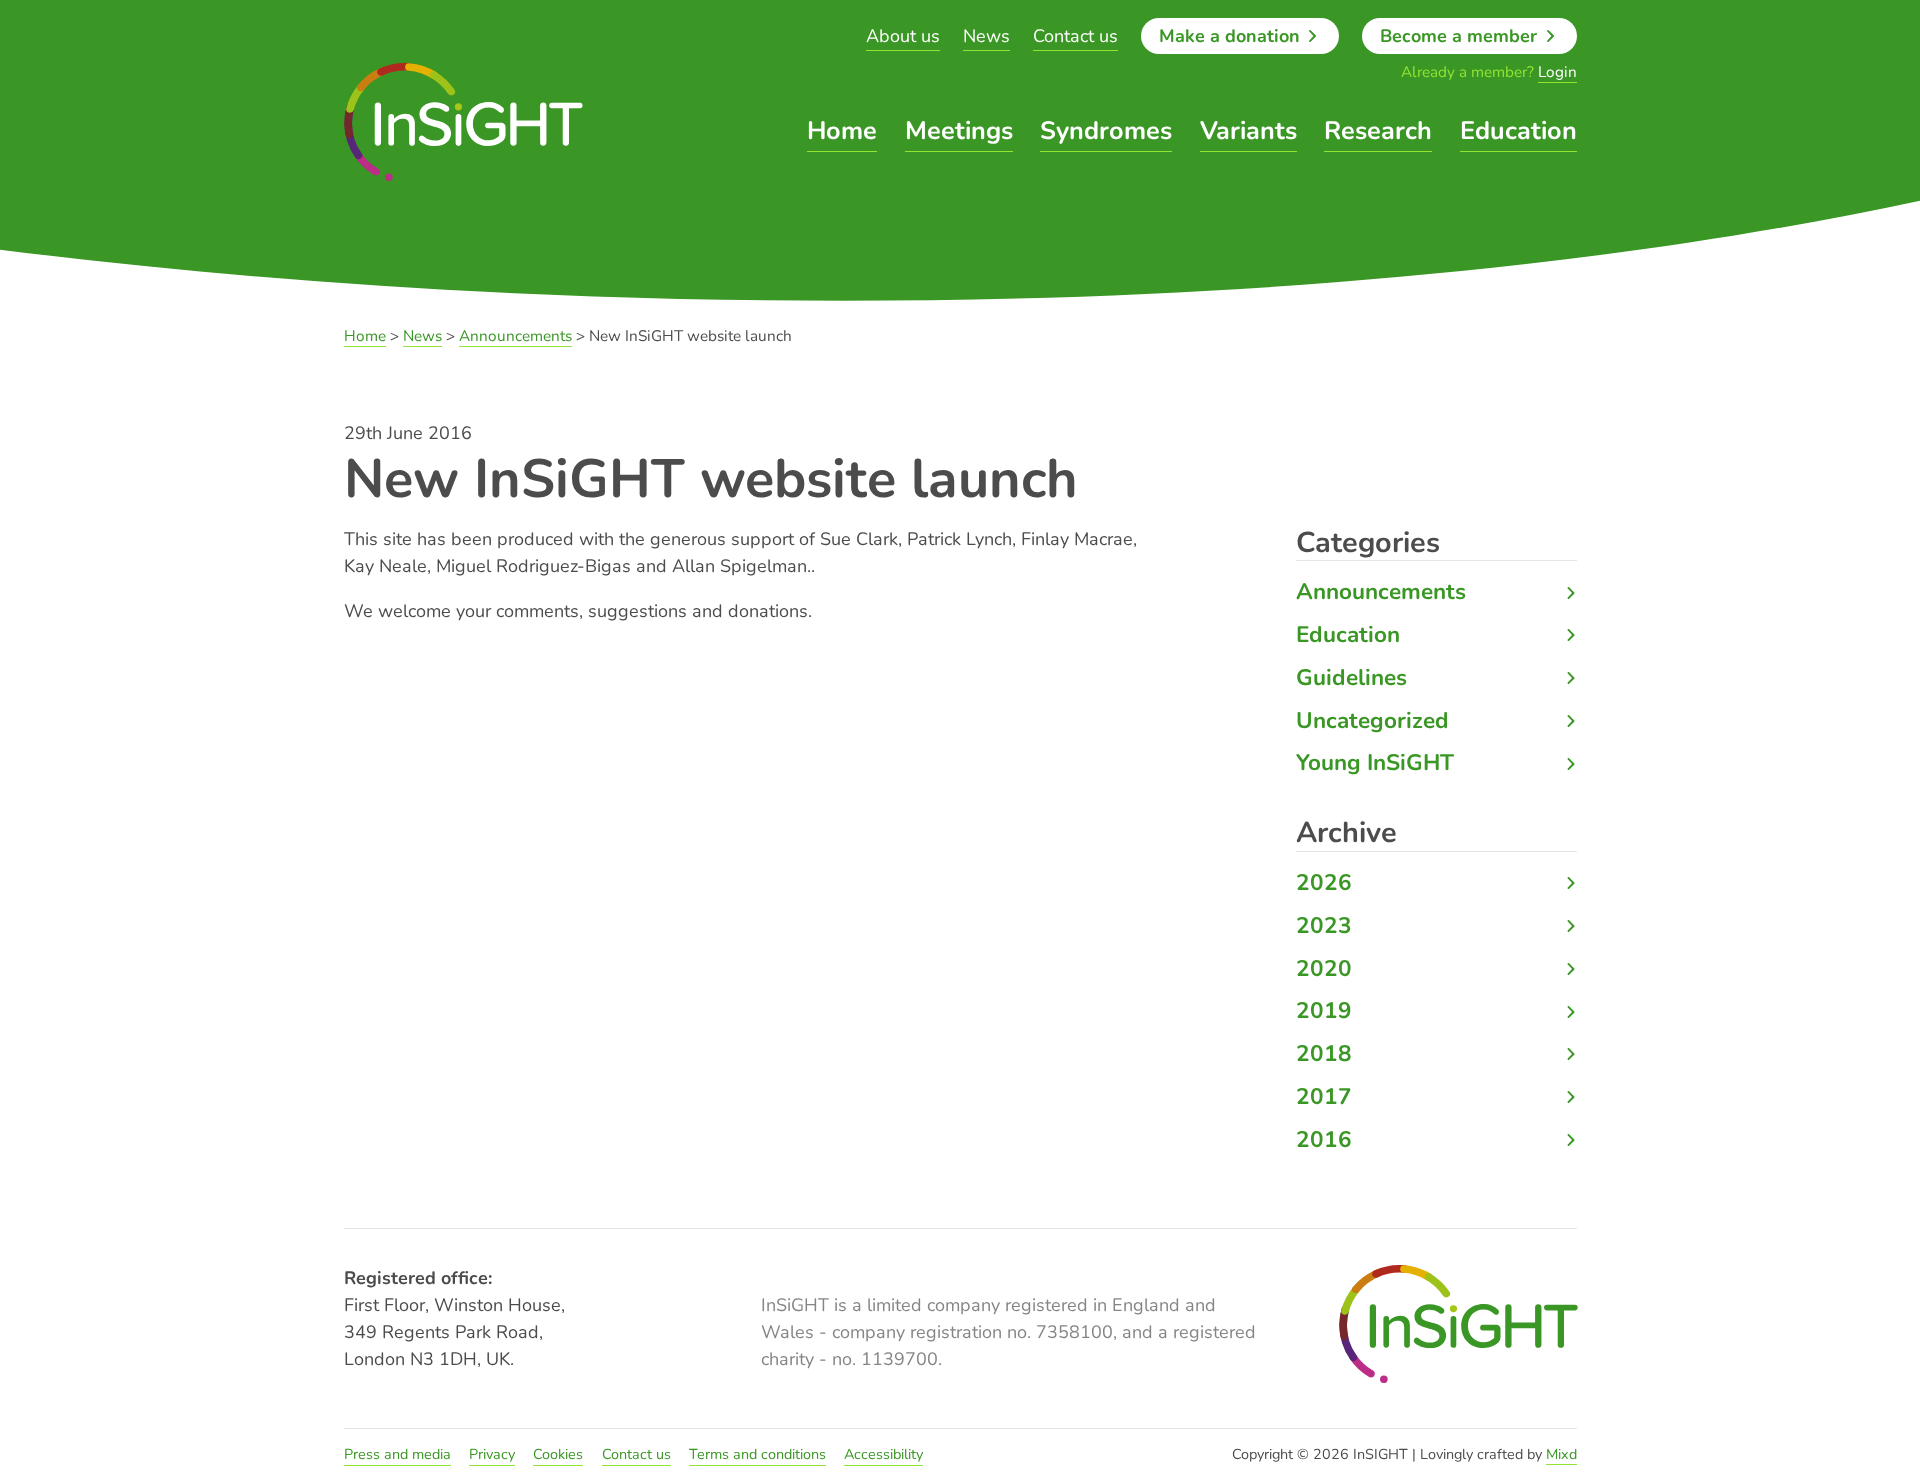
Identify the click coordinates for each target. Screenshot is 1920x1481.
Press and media (397, 1454)
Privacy (492, 1454)
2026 (1324, 882)
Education (1518, 131)
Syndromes (1106, 131)
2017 (1324, 1096)
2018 (1324, 1053)
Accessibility (883, 1454)
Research (1378, 131)
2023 (1324, 925)
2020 (1324, 968)
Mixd (1561, 1454)
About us (903, 36)
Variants (1248, 131)
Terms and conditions (757, 1454)
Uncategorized (1372, 720)
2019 (1324, 1010)
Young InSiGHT (1375, 762)
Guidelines (1351, 677)
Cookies (558, 1454)
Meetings (959, 131)
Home (842, 131)
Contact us (1075, 36)
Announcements (1381, 591)
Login (1557, 72)
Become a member (1461, 36)
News (986, 36)
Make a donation (1232, 36)
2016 (1324, 1139)
